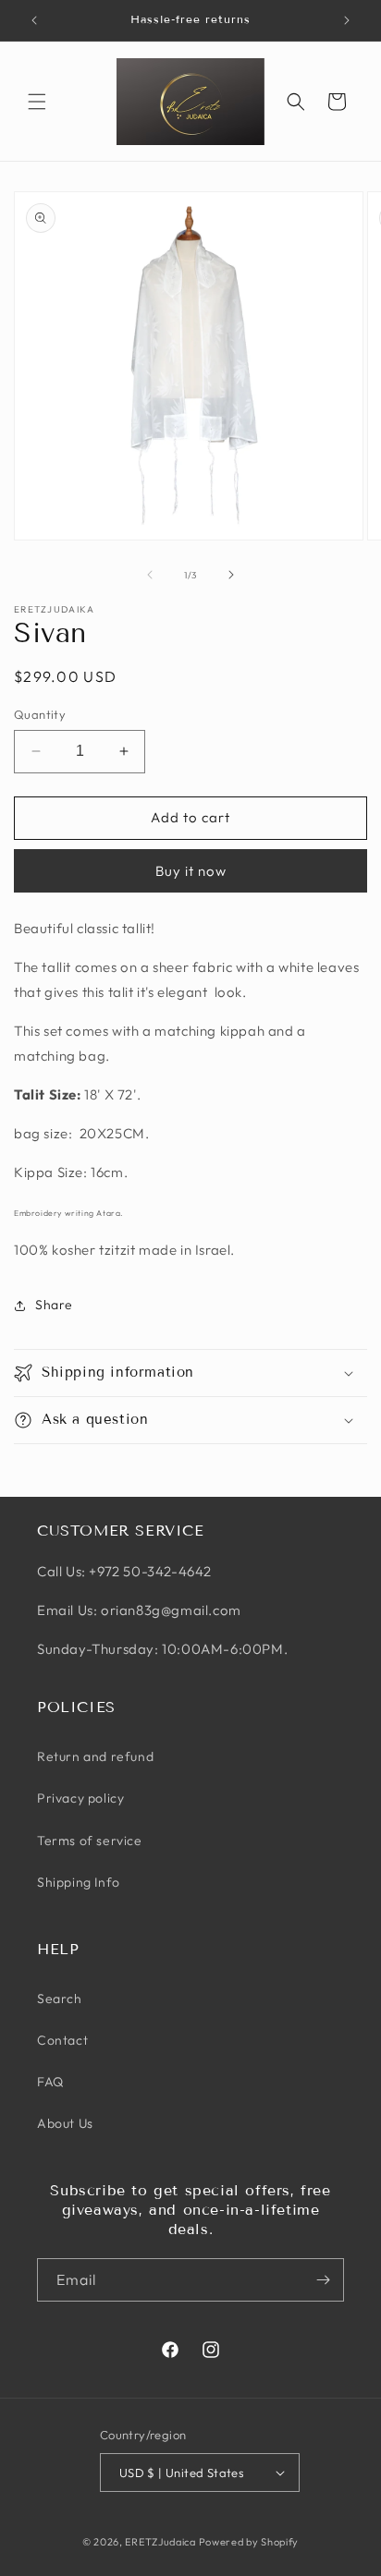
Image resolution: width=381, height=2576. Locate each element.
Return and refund (95, 1756)
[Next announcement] (347, 20)
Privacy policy (80, 1798)
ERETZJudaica (160, 2542)
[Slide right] (231, 575)
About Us (65, 2123)
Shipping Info (79, 1882)
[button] (37, 102)
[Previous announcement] (34, 20)
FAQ (50, 2082)
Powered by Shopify (249, 2542)
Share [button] (54, 1305)
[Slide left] (150, 575)
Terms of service (90, 1841)
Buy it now (191, 871)
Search (60, 1999)
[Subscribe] (323, 2280)
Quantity (40, 714)
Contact (62, 2040)
